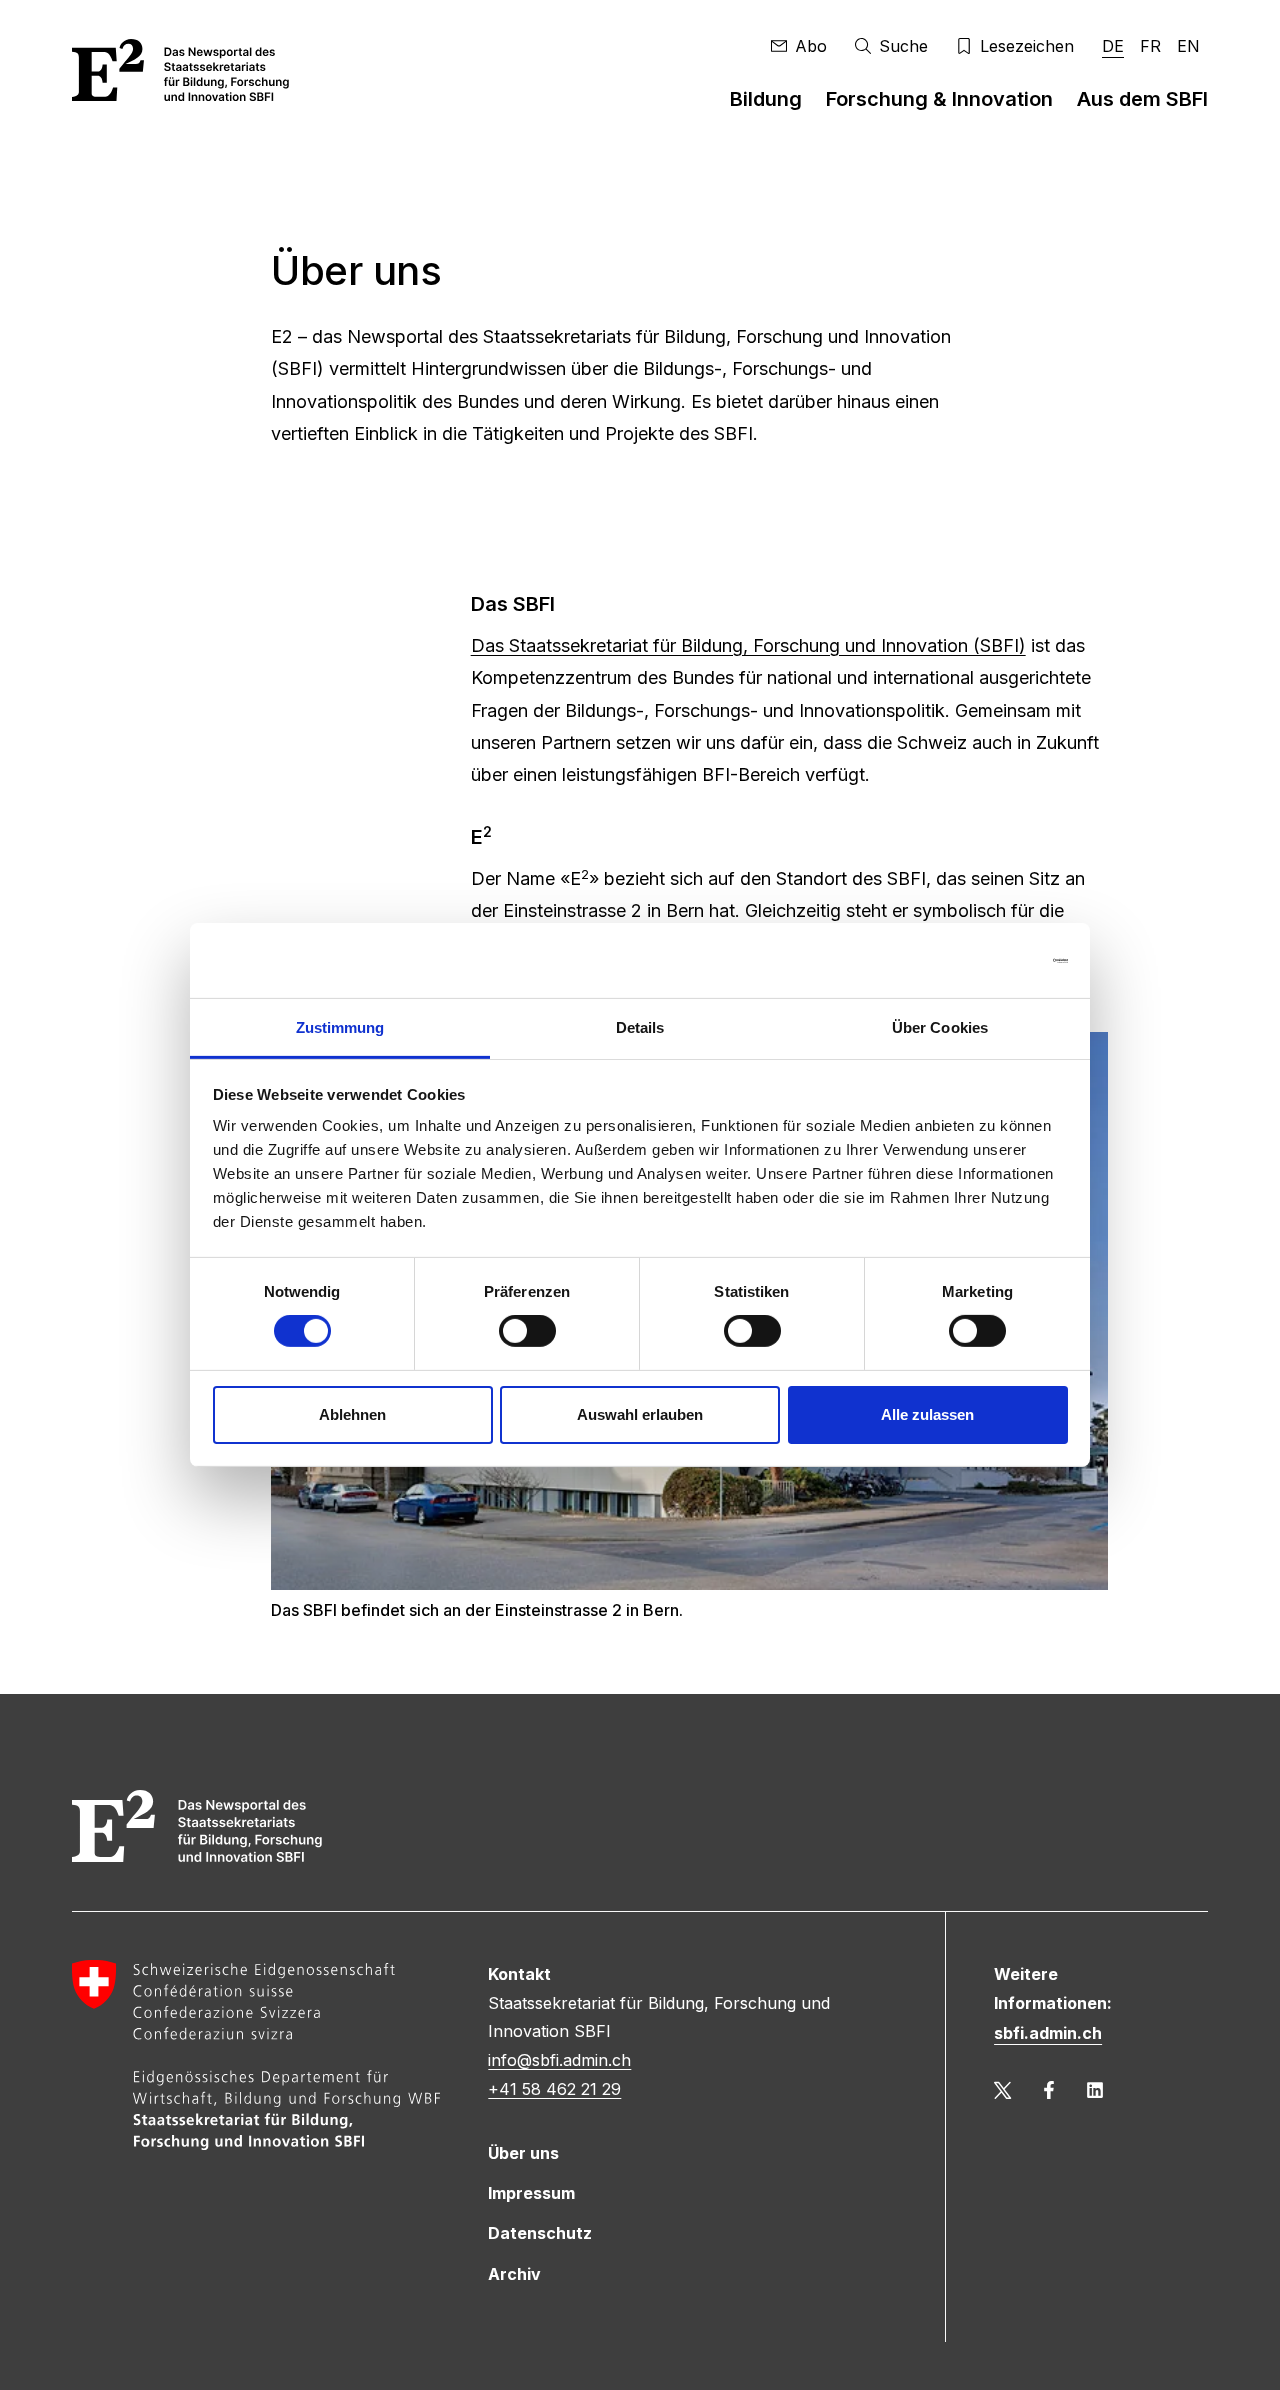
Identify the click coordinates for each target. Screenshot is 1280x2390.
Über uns (523, 2153)
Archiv (514, 2274)
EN (1188, 46)
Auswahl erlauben (640, 1414)
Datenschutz (540, 2233)
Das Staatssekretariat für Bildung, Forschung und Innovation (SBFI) (748, 645)
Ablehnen (352, 1414)
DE (1113, 46)
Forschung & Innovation (939, 99)
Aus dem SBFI (1142, 99)
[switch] (527, 1331)
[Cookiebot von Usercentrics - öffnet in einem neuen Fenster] (980, 960)
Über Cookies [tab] (940, 1027)
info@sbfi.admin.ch (559, 2060)
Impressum (531, 2193)
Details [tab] (640, 1027)
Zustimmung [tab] (340, 1027)
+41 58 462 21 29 (554, 2089)
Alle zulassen (927, 1414)
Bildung (766, 99)
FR (1150, 46)
